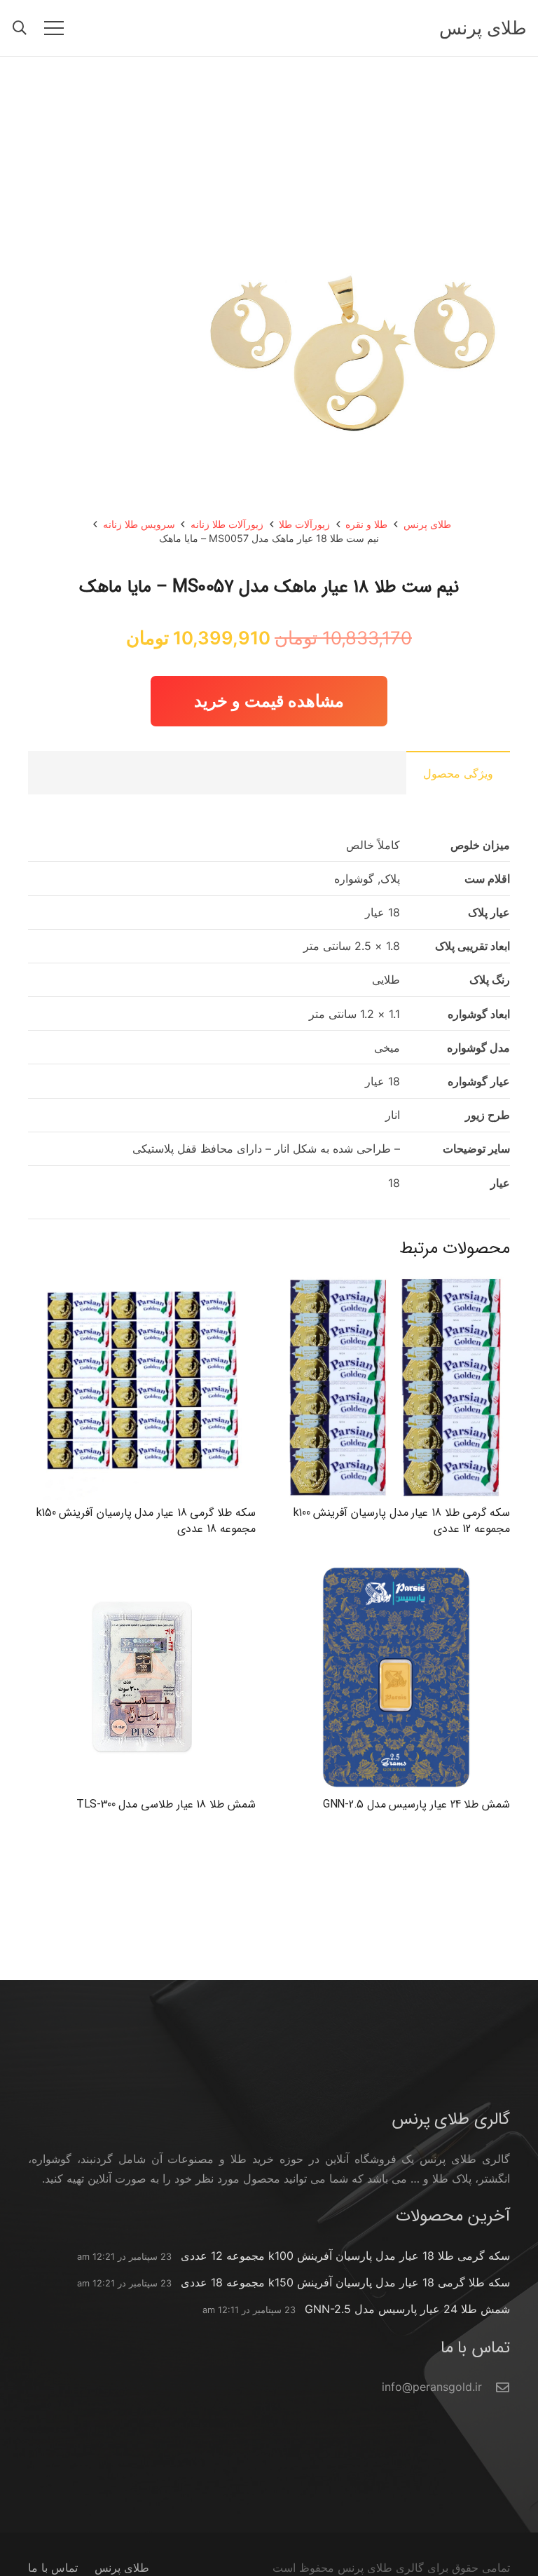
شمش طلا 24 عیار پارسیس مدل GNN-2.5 (416, 1804)
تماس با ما (53, 2568)
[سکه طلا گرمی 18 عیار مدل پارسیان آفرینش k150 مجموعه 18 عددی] (142, 1282)
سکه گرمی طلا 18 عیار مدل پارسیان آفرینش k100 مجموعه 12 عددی (402, 1520)
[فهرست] (54, 28)
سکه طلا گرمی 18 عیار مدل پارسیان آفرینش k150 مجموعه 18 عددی (146, 1520)
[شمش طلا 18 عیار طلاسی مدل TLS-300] (142, 1573)
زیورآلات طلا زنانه (227, 524)
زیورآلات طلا (304, 524)
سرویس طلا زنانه (139, 524)
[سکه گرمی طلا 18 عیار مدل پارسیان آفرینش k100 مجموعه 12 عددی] (396, 1282)
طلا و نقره (366, 524)
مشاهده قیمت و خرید (269, 701)
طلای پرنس (427, 524)
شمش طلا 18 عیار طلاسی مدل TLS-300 (166, 1804)
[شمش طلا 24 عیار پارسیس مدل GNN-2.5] (396, 1573)
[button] (20, 28)
